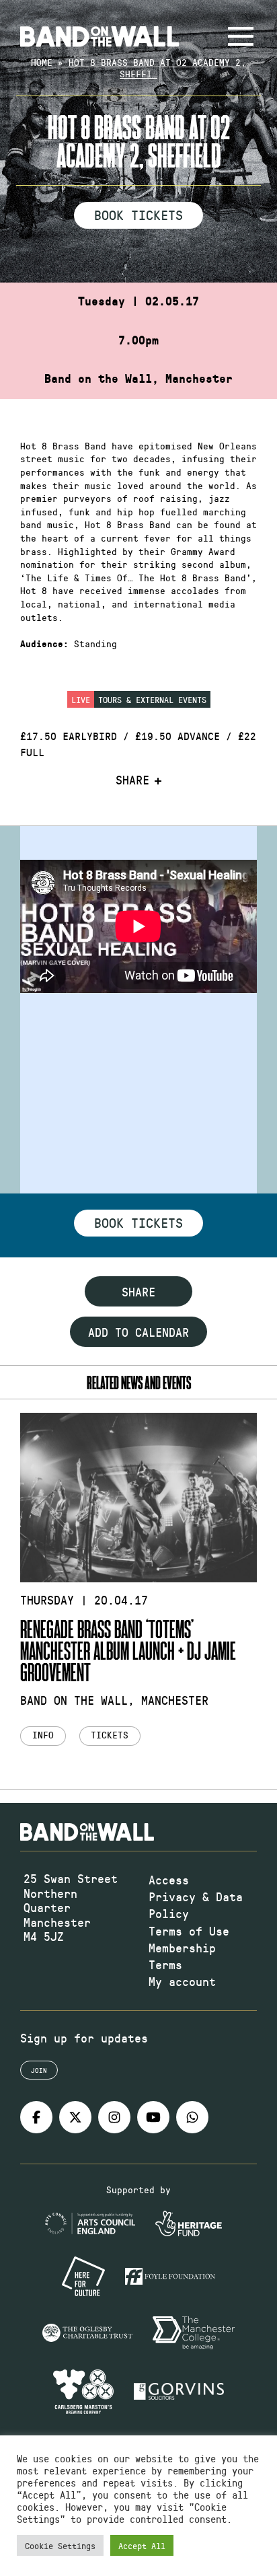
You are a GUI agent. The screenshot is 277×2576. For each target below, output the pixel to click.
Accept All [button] (142, 2545)
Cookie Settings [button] (60, 2545)
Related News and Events (139, 1382)
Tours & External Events (152, 699)
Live (81, 699)
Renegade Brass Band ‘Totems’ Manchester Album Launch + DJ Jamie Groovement (128, 1650)
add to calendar (138, 1332)
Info (43, 1735)
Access (169, 1880)
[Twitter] (75, 2117)
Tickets (110, 1735)
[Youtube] (153, 2117)
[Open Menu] (241, 36)
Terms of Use (189, 1931)
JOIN (39, 2070)
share (138, 1292)
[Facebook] (36, 2117)
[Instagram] (114, 2117)
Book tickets (138, 1222)
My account (182, 1981)
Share (132, 780)
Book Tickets (138, 215)
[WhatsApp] (192, 2117)
